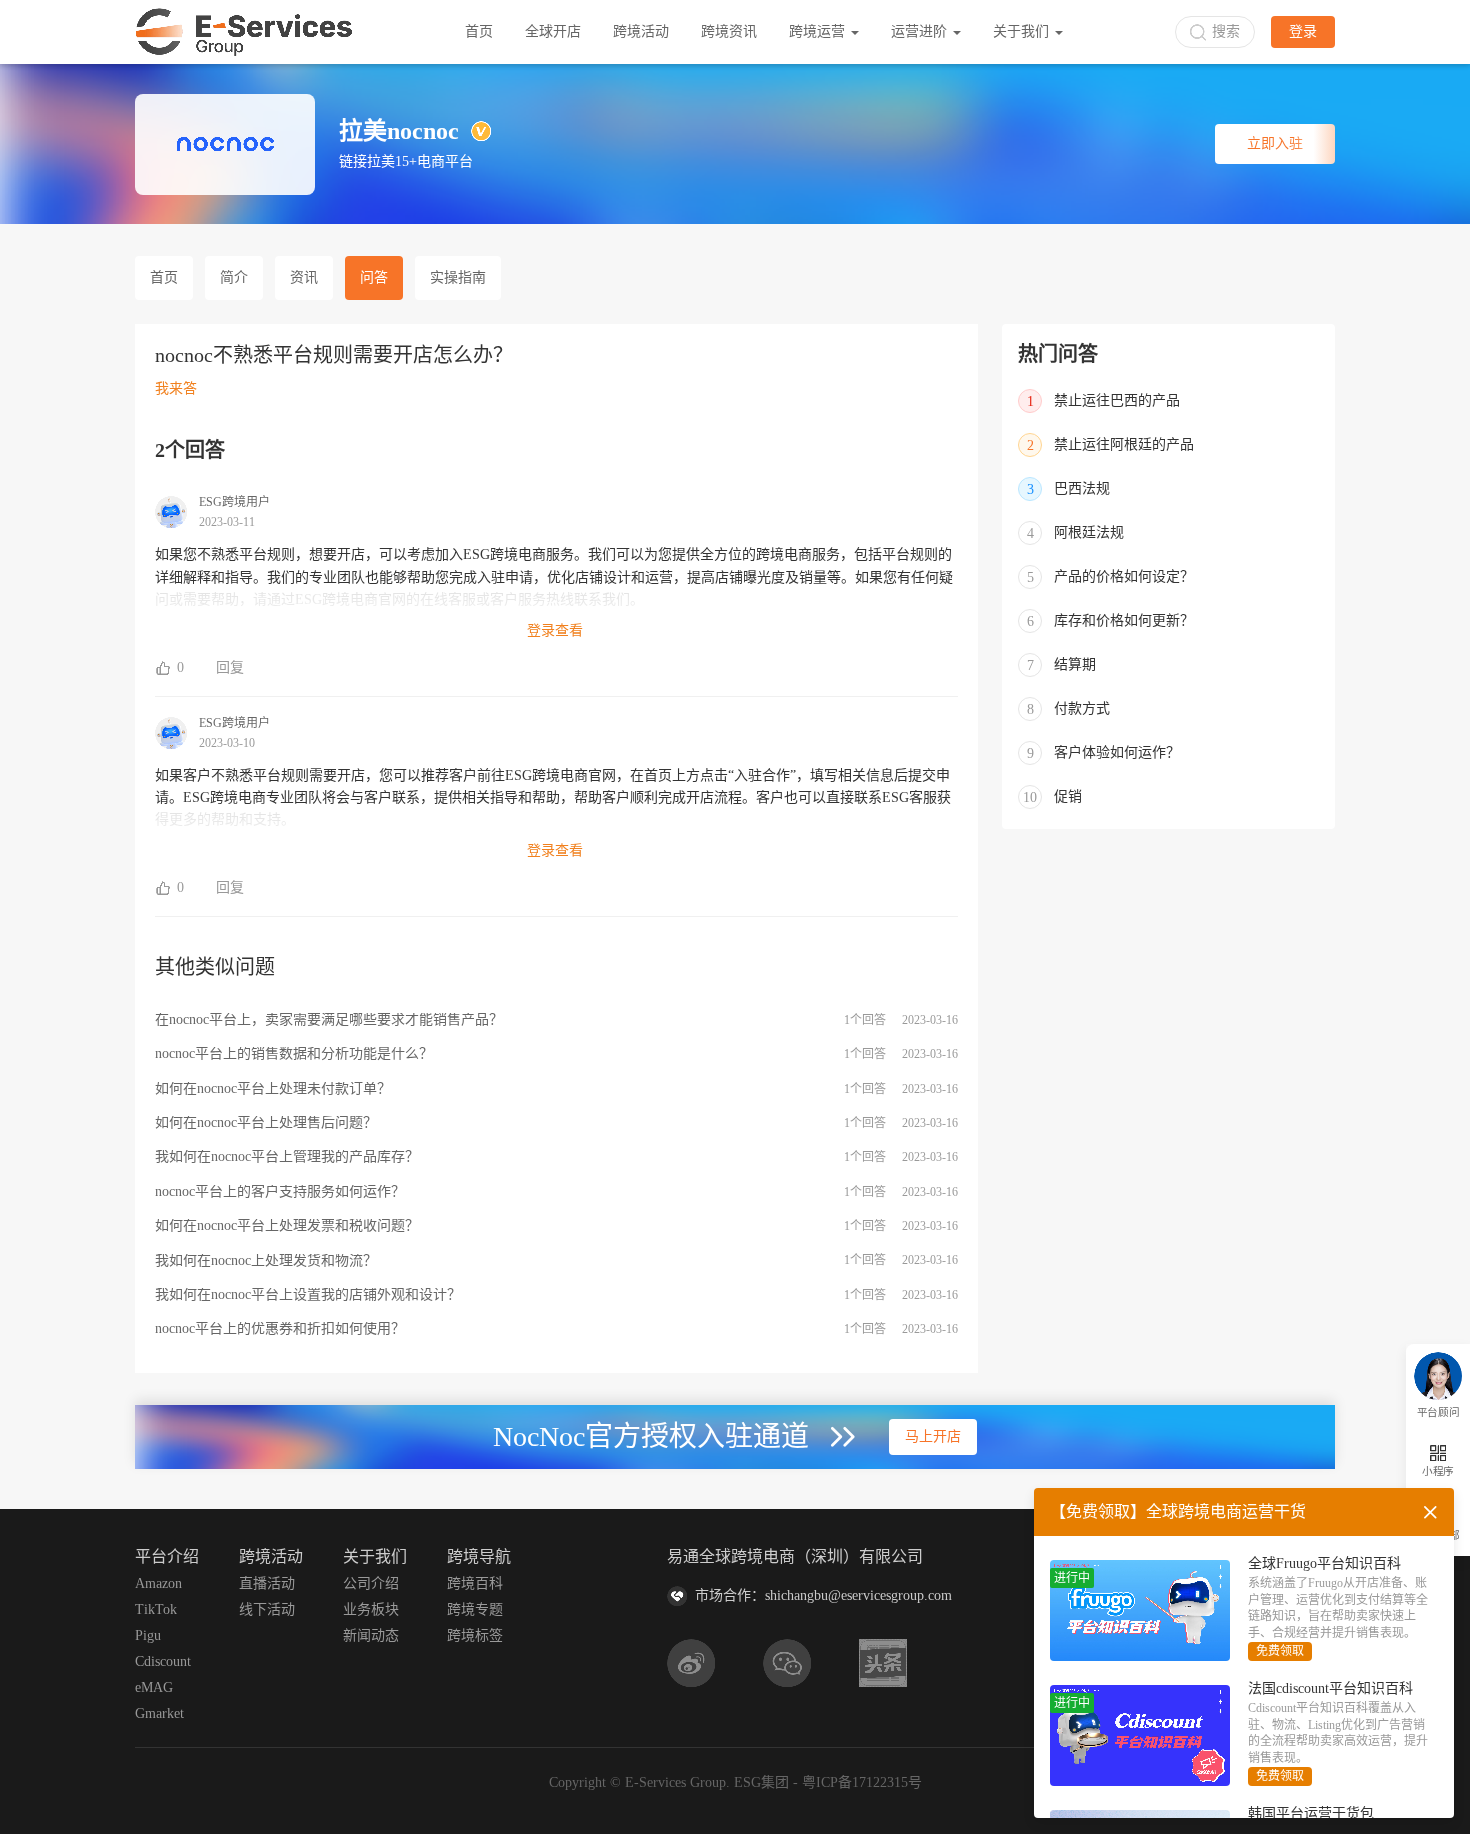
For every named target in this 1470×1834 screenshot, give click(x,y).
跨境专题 (475, 1609)
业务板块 (371, 1609)
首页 (479, 31)
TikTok (156, 1609)
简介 (234, 277)
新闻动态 (371, 1635)
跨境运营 (819, 31)
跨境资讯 (729, 31)
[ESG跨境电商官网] (244, 32)
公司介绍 (371, 1583)
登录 (1303, 31)
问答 (374, 277)
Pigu (148, 1635)
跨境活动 (641, 31)
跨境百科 (475, 1583)
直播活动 (267, 1583)
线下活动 (267, 1609)
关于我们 (1023, 31)
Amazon (158, 1583)
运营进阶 (921, 31)
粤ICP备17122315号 (862, 1782)
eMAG (154, 1687)
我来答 (176, 388)
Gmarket (159, 1713)
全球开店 (553, 31)
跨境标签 (475, 1635)
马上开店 (933, 1436)
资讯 (304, 277)
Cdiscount (163, 1661)
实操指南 (458, 277)
